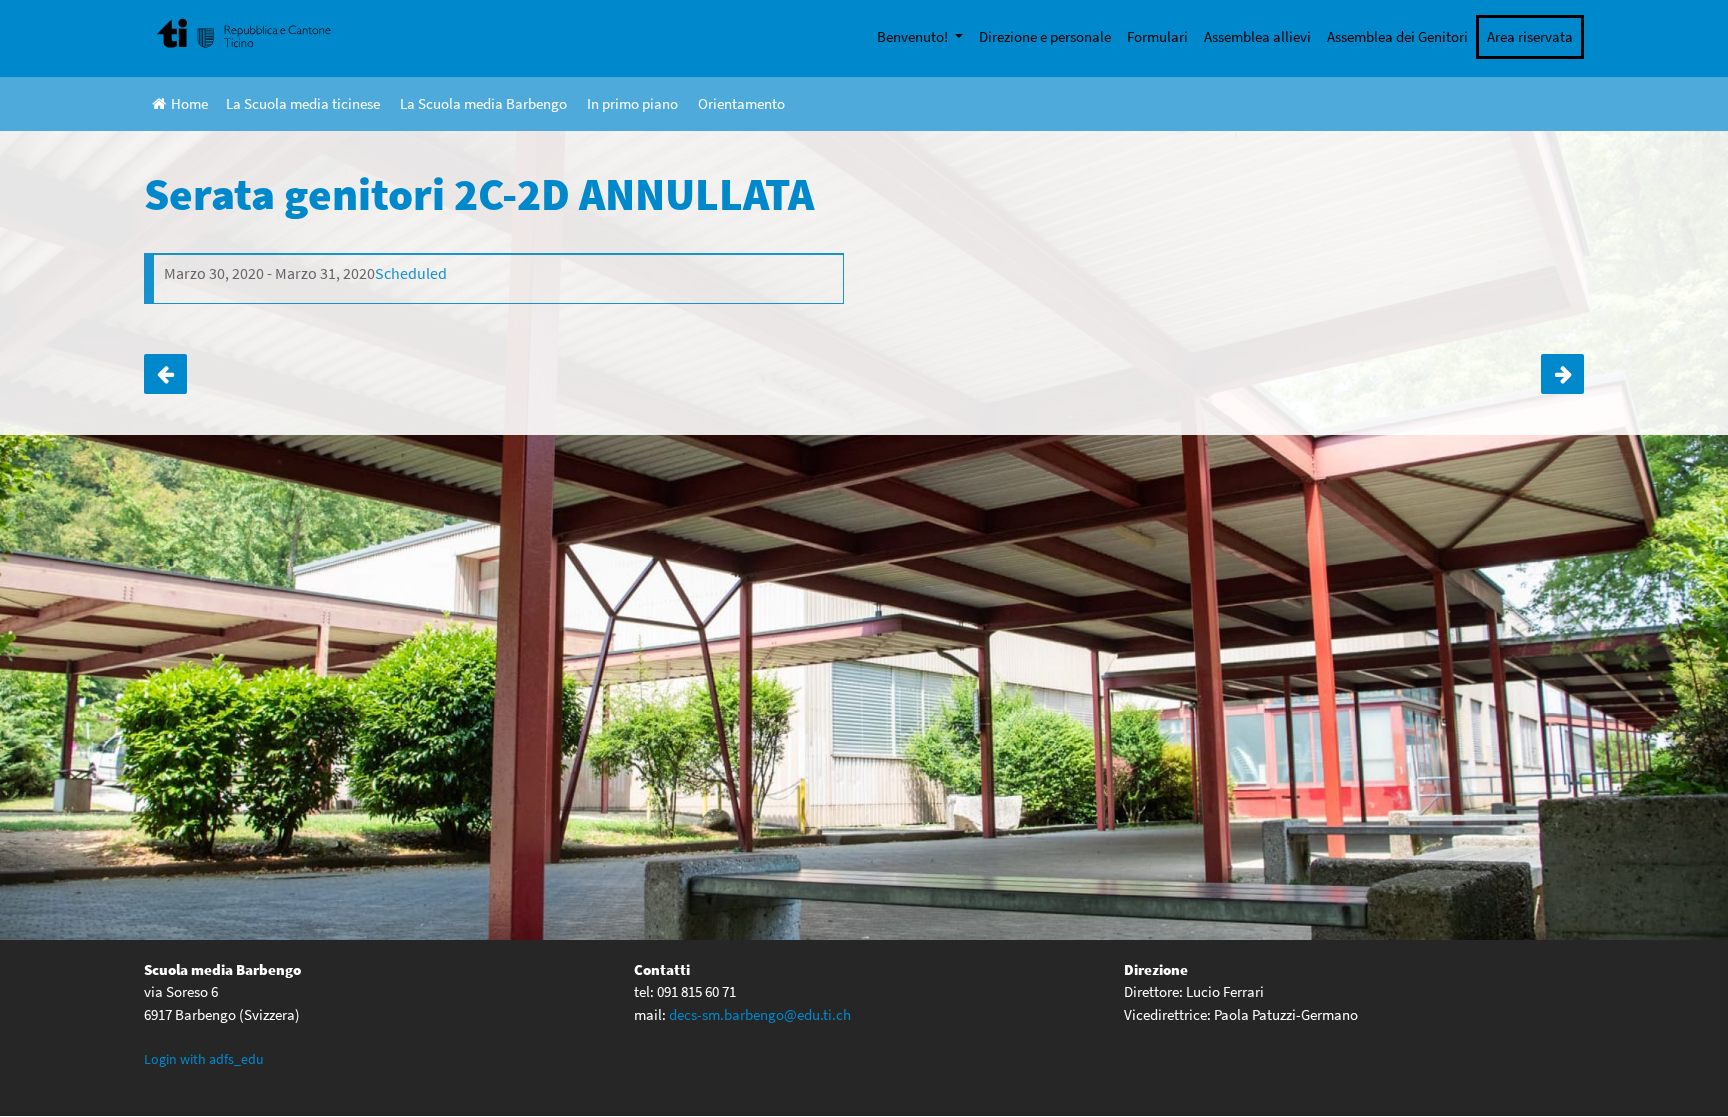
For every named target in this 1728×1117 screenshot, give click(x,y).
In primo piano (632, 103)
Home (189, 103)
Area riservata (1530, 36)
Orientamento (741, 103)
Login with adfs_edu (204, 1059)
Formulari (1157, 36)
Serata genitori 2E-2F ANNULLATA (1562, 374)
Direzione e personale (1045, 36)
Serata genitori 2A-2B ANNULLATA (165, 374)
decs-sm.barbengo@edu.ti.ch (760, 1014)
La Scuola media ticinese (303, 103)
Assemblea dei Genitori (1397, 36)
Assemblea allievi (1257, 36)
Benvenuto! (914, 36)
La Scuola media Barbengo (483, 103)
